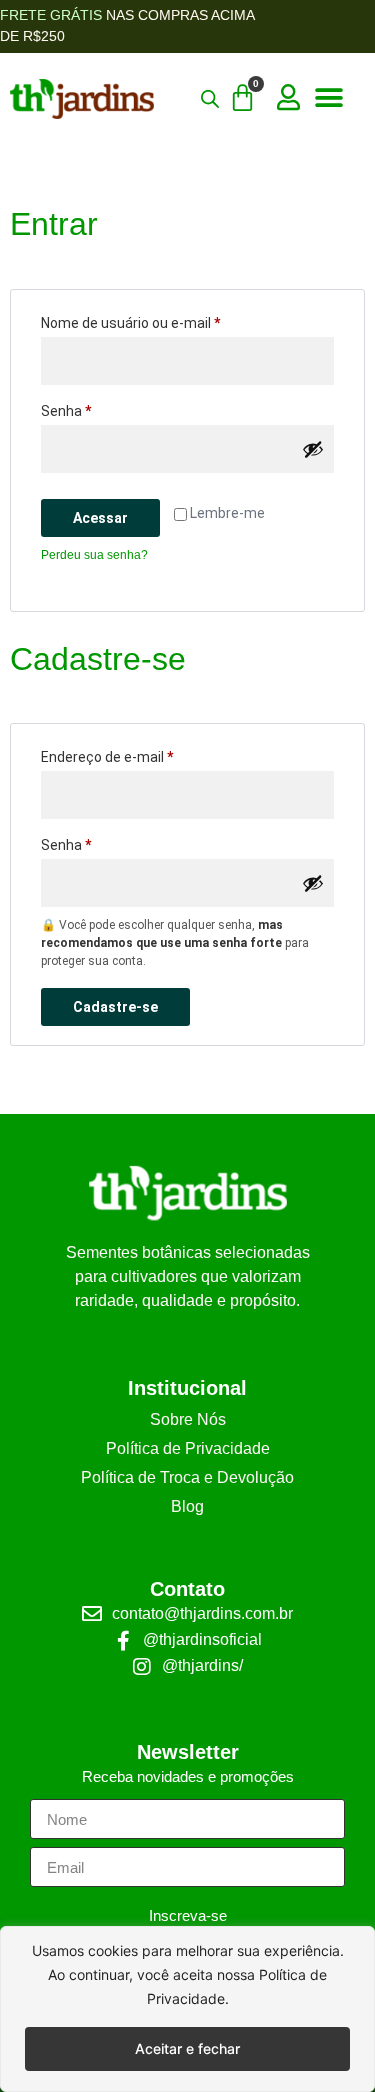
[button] (328, 98)
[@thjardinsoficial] (123, 1641)
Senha (101, 408)
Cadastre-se (115, 1007)
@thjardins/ (202, 1665)
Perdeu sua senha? (94, 555)
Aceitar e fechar (187, 2048)
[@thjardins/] (142, 1667)
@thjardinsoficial (202, 1639)
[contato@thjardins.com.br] (92, 1614)
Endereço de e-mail (142, 754)
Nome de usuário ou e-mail (166, 320)
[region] (187, 2009)
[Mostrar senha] (313, 449)
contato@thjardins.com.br (202, 1613)
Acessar (100, 518)
